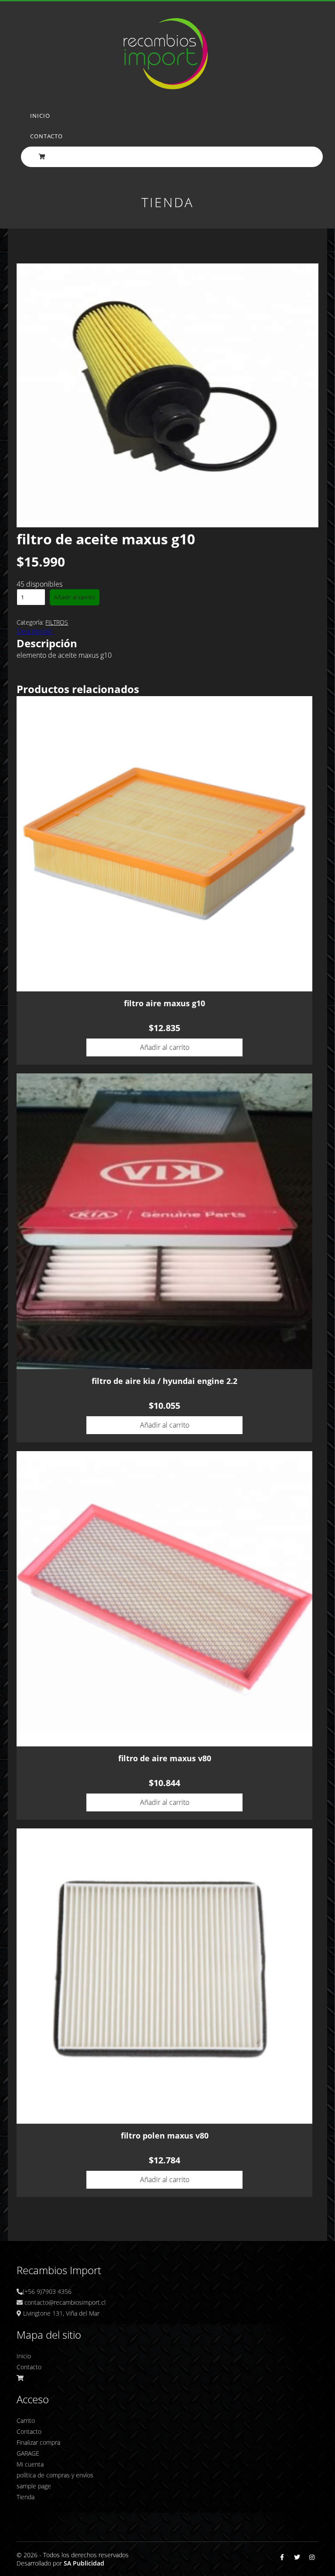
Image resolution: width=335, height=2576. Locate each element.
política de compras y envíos (55, 2475)
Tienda (26, 2497)
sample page (34, 2486)
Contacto (46, 136)
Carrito (26, 2421)
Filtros (57, 622)
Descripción (35, 631)
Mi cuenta (30, 2464)
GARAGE (28, 2453)
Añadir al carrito (75, 597)
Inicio (40, 116)
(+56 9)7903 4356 (47, 2291)
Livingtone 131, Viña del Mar (60, 2313)
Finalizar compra (38, 2442)
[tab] (167, 631)
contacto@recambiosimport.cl (64, 2302)
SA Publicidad (84, 2563)
